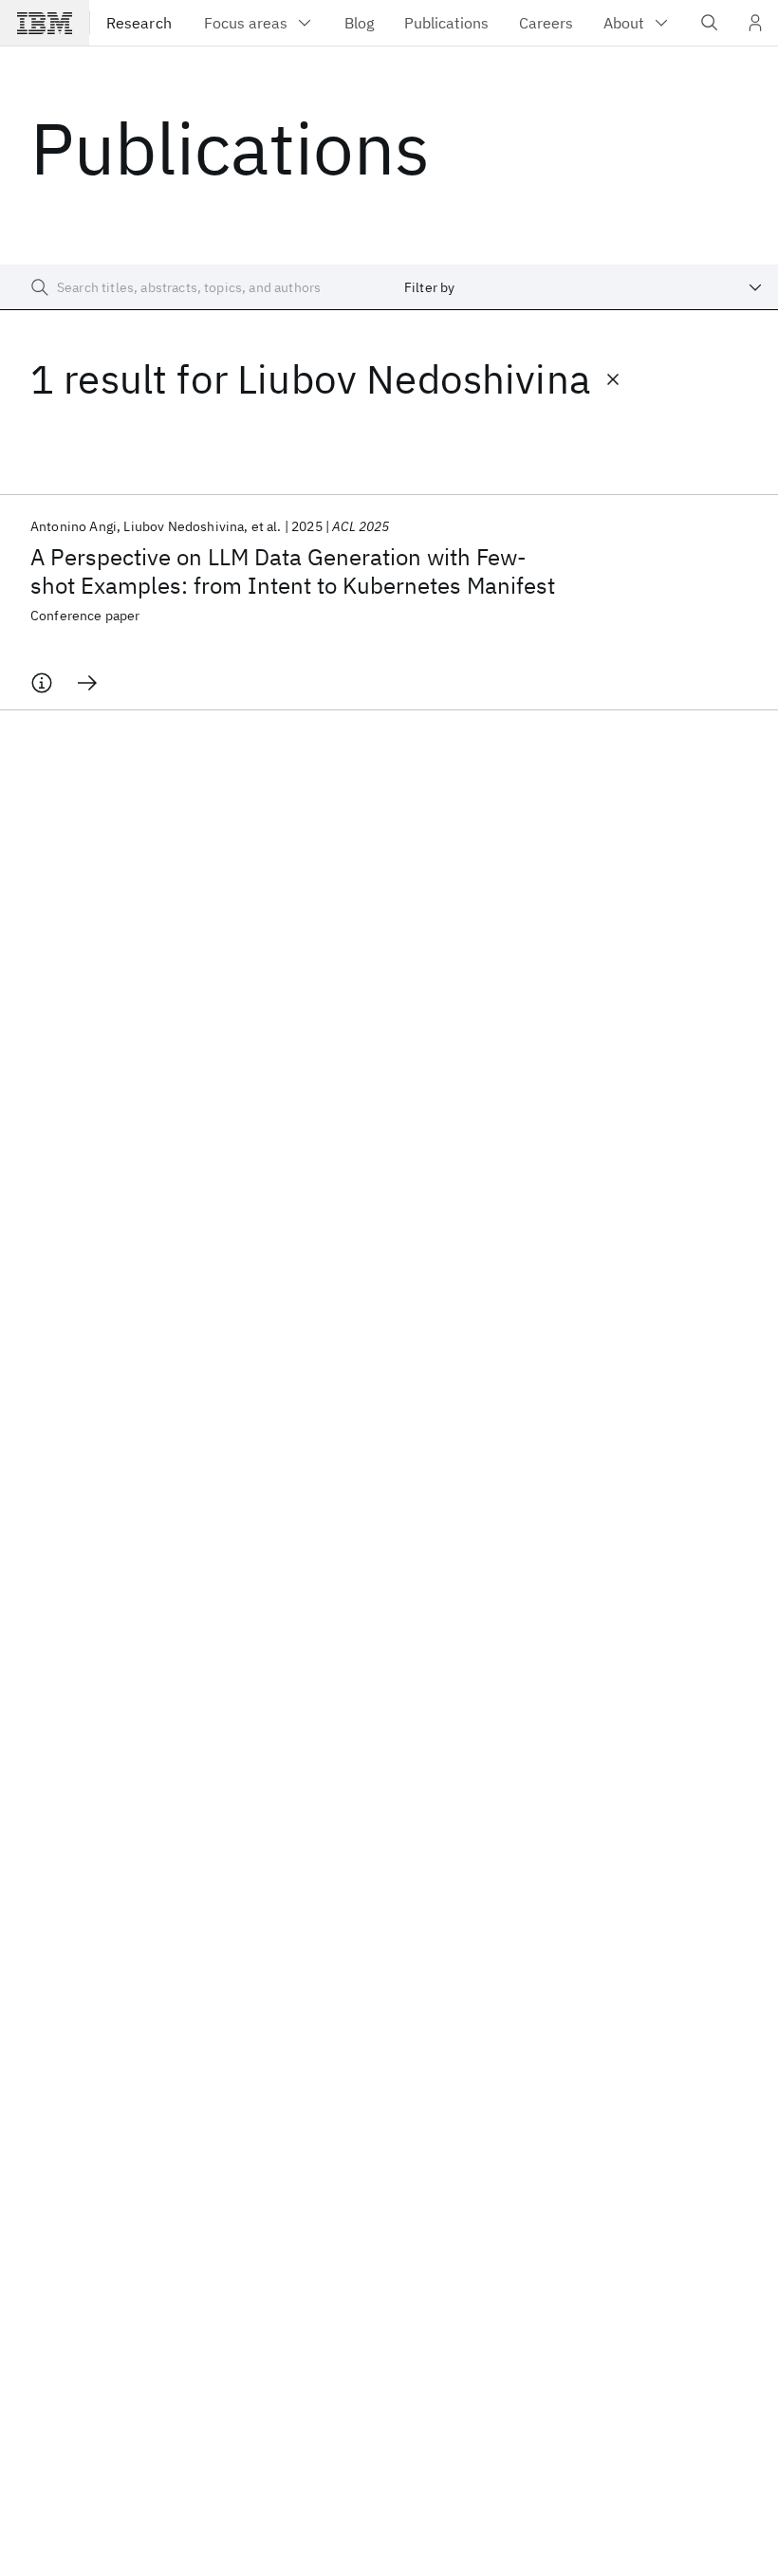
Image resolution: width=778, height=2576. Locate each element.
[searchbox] (194, 287)
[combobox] (583, 287)
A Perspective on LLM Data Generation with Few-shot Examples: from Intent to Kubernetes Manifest (293, 571)
